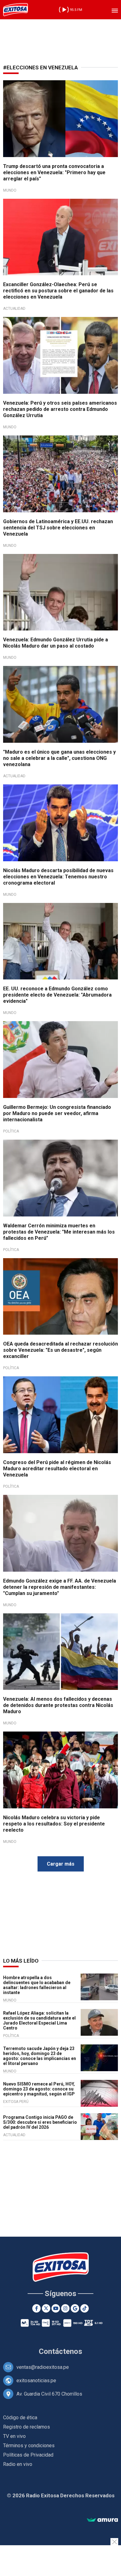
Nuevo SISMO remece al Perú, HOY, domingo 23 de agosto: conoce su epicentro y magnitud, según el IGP (39, 2089)
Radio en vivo (18, 2464)
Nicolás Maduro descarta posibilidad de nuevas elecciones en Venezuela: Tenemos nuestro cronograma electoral (58, 877)
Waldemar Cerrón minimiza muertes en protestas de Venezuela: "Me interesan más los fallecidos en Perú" (59, 1232)
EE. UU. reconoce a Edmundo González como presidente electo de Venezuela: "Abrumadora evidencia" (57, 995)
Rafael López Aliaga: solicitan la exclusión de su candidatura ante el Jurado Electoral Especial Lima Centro (39, 2020)
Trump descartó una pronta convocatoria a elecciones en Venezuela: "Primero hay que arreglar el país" (54, 172)
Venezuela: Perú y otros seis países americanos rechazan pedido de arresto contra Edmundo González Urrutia (60, 409)
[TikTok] (85, 2308)
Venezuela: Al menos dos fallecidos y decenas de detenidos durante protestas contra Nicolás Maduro (58, 1705)
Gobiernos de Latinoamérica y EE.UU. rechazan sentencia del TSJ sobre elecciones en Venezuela (58, 528)
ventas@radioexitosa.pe (43, 2367)
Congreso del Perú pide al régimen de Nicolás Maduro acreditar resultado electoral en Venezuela (57, 1469)
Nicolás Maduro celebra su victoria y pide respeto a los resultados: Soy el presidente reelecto (54, 1824)
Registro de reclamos (27, 2427)
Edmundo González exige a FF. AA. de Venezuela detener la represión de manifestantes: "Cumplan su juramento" (60, 1587)
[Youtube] (56, 2308)
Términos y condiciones (29, 2446)
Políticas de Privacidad (28, 2455)
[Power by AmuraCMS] (102, 2520)
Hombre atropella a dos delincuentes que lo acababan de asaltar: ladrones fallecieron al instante (37, 1985)
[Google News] (75, 2308)
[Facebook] (36, 2308)
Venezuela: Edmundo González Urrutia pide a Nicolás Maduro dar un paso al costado (56, 643)
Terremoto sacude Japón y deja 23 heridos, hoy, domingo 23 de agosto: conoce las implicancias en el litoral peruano (40, 2056)
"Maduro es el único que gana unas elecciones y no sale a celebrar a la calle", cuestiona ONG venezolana (59, 758)
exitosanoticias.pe (36, 2381)
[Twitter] (46, 2308)
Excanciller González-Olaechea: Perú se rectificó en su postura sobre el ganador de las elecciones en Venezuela (58, 291)
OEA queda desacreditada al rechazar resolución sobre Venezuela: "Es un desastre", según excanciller (60, 1350)
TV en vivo (14, 2436)
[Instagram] (65, 2308)
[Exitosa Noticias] (16, 10)
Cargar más (61, 1864)
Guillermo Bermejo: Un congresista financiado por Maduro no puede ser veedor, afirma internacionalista (57, 1113)
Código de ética (20, 2418)
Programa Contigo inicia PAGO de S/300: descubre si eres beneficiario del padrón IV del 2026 (40, 2122)
